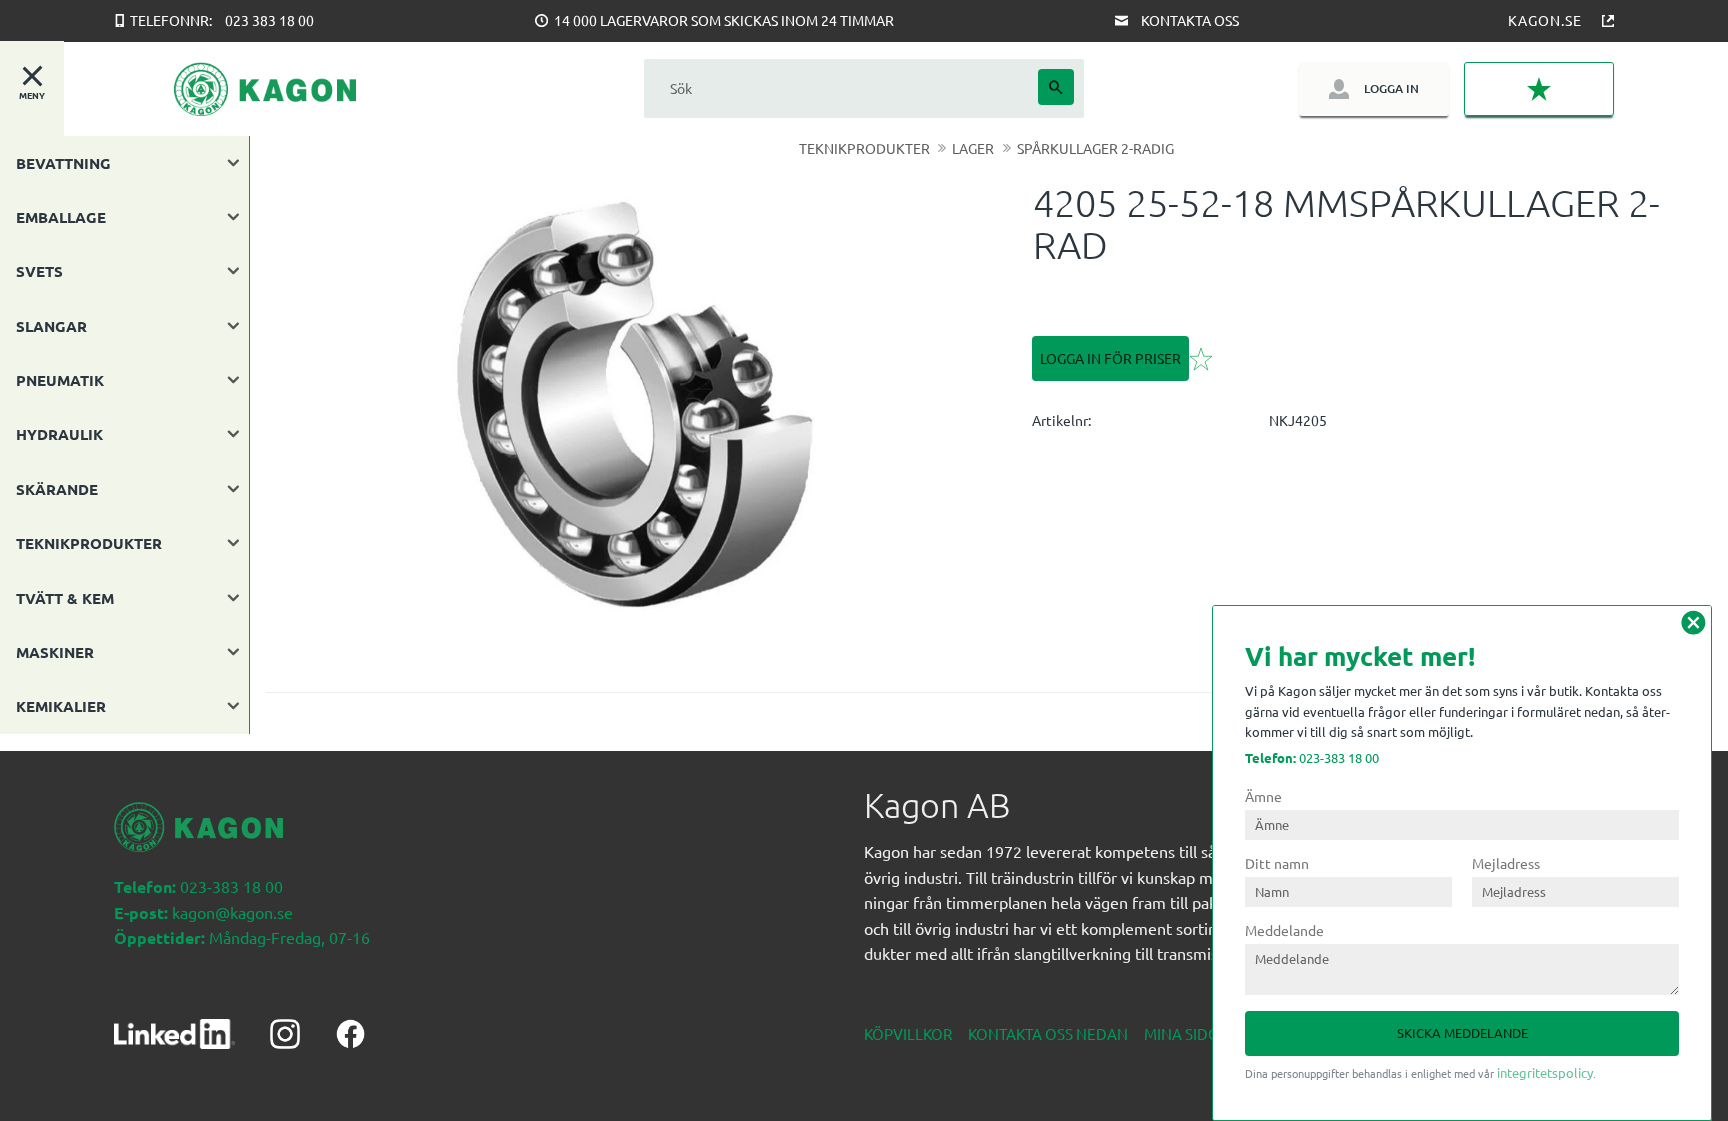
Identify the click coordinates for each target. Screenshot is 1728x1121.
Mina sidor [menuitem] (1186, 1033)
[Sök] (1056, 87)
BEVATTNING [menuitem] (63, 163)
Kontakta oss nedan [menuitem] (1048, 1033)
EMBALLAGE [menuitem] (61, 217)
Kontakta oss (1190, 20)
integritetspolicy (1545, 1072)
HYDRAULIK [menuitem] (59, 434)
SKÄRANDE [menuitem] (57, 489)
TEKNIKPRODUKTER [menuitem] (89, 543)
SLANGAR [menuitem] (51, 326)
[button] (1539, 89)
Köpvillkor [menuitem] (908, 1033)
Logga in (1391, 88)
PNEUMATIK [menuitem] (60, 380)
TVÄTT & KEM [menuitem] (65, 598)
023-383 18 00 (1312, 757)
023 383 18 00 (269, 20)
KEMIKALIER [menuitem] (61, 706)
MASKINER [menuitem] (55, 652)
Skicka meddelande (1462, 1032)
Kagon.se (1545, 20)
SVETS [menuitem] (39, 271)
